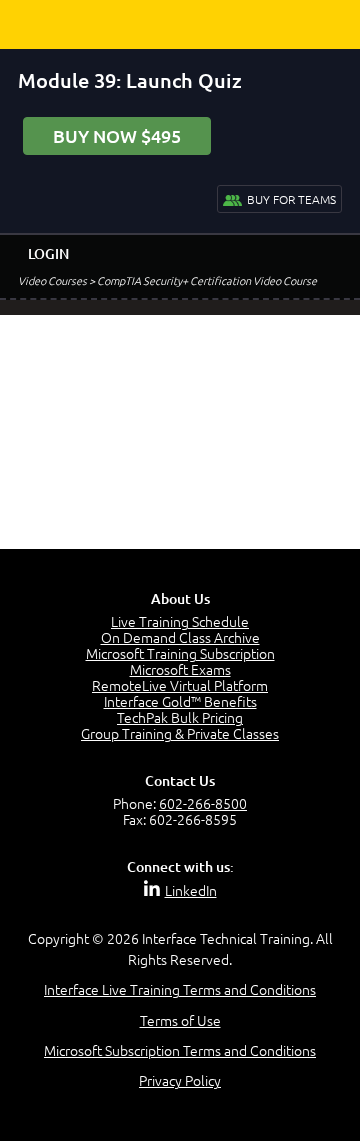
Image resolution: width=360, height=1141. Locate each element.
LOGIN (48, 253)
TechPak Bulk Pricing (180, 717)
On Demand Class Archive (180, 637)
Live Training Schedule (180, 621)
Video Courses (52, 280)
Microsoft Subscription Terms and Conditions (180, 1050)
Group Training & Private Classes (180, 733)
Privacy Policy (180, 1080)
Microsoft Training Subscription (180, 653)
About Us (180, 598)
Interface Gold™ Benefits (180, 701)
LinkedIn (191, 890)
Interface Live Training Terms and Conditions (180, 989)
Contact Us (180, 780)
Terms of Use (180, 1020)
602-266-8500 (203, 803)
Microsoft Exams (180, 669)
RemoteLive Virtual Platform (180, 685)
